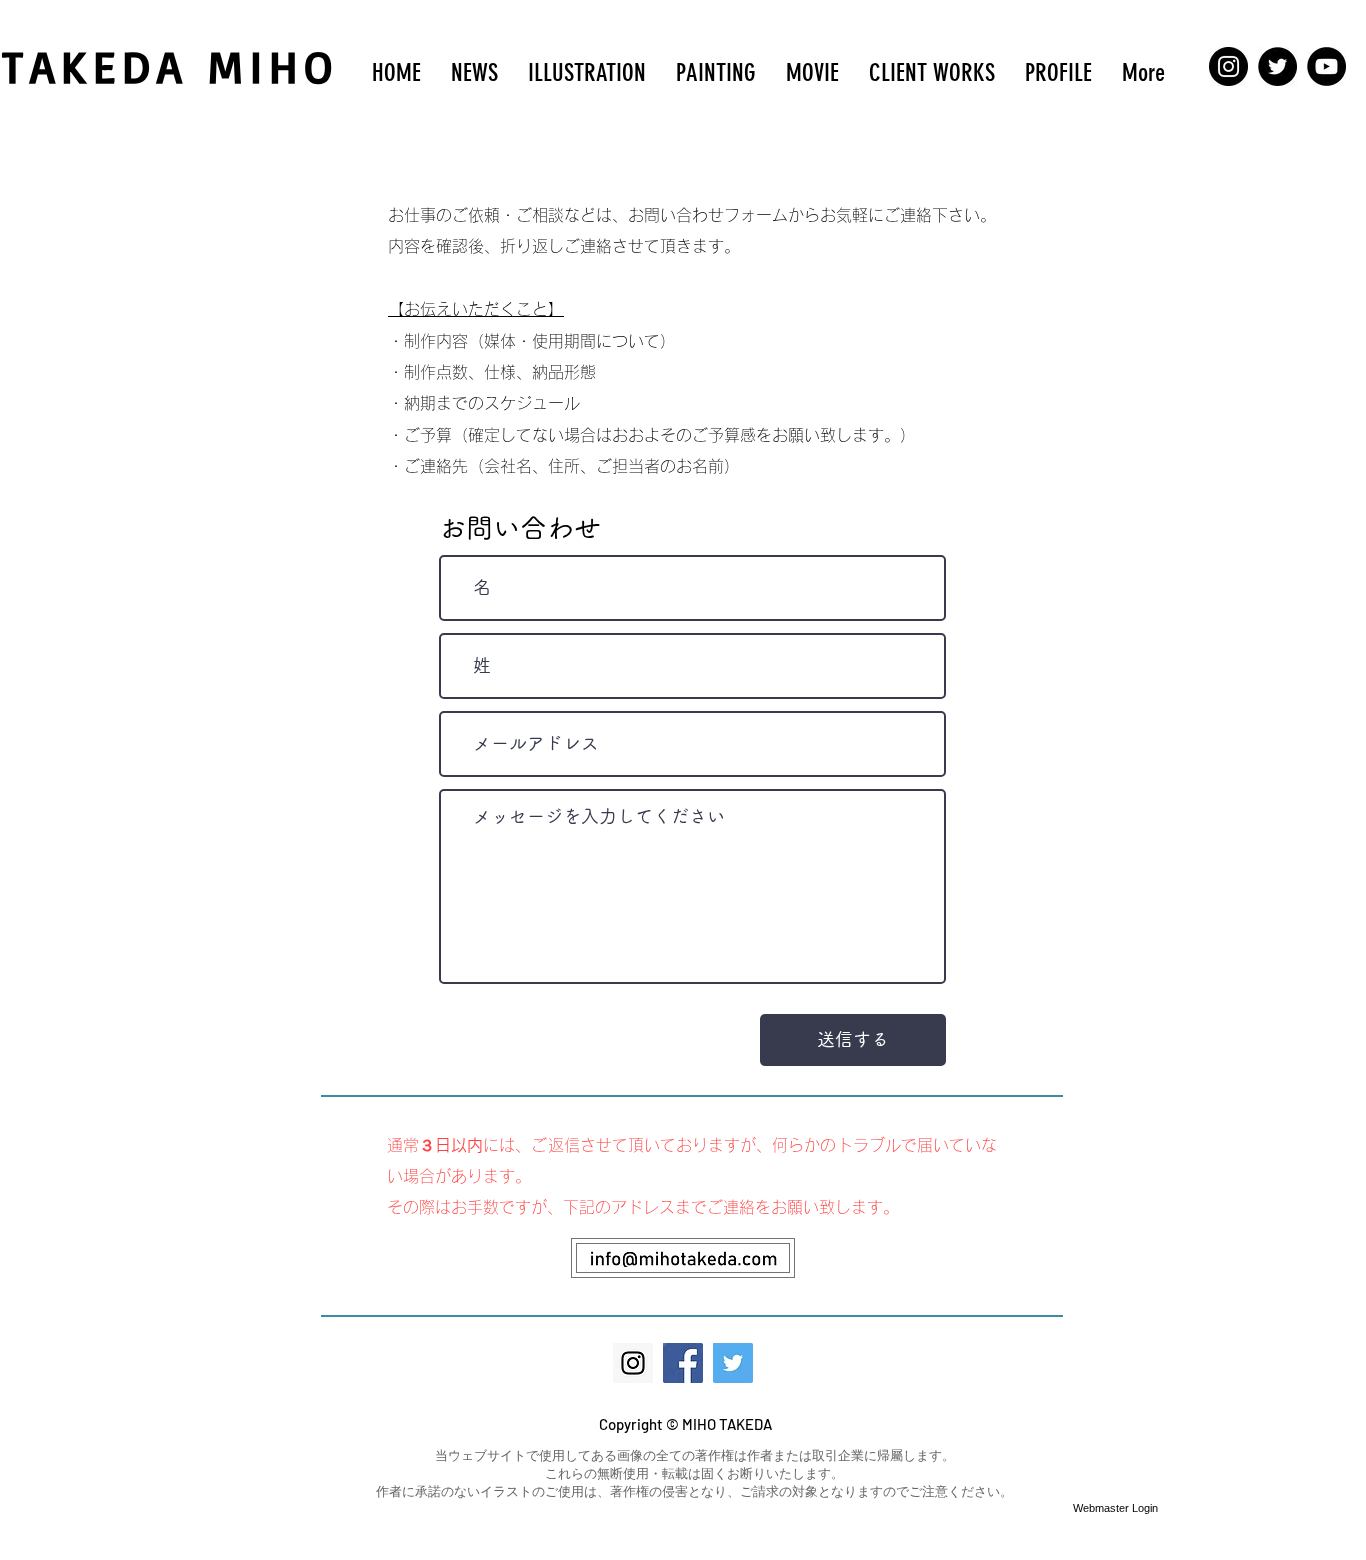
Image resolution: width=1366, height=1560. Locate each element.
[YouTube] (1326, 66)
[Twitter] (1277, 66)
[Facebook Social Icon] (683, 1363)
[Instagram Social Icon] (633, 1363)
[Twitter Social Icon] (733, 1363)
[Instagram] (1228, 66)
